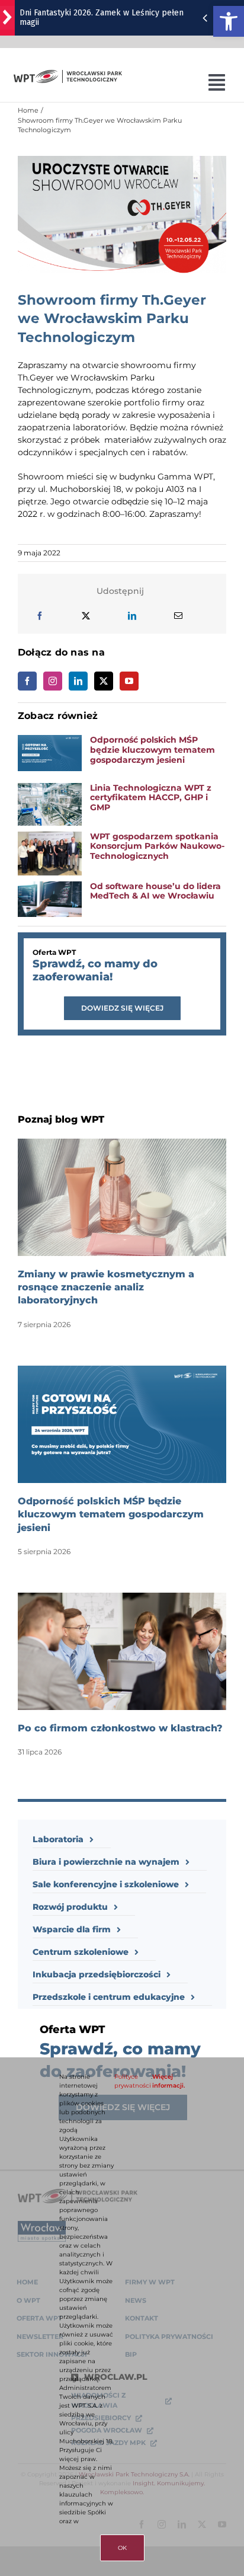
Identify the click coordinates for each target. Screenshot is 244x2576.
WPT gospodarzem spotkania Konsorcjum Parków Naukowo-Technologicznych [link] (157, 846)
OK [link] (122, 2548)
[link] (229, 21)
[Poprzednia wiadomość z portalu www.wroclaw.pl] (205, 18)
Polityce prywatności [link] (133, 2081)
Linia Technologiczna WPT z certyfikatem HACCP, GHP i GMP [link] (151, 798)
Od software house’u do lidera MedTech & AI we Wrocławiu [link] (155, 891)
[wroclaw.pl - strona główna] (7, 18)
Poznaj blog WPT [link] (61, 1119)
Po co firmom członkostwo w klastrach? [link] (120, 1728)
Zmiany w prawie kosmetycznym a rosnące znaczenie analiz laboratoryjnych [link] (106, 1287)
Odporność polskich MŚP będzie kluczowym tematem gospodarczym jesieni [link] (152, 750)
